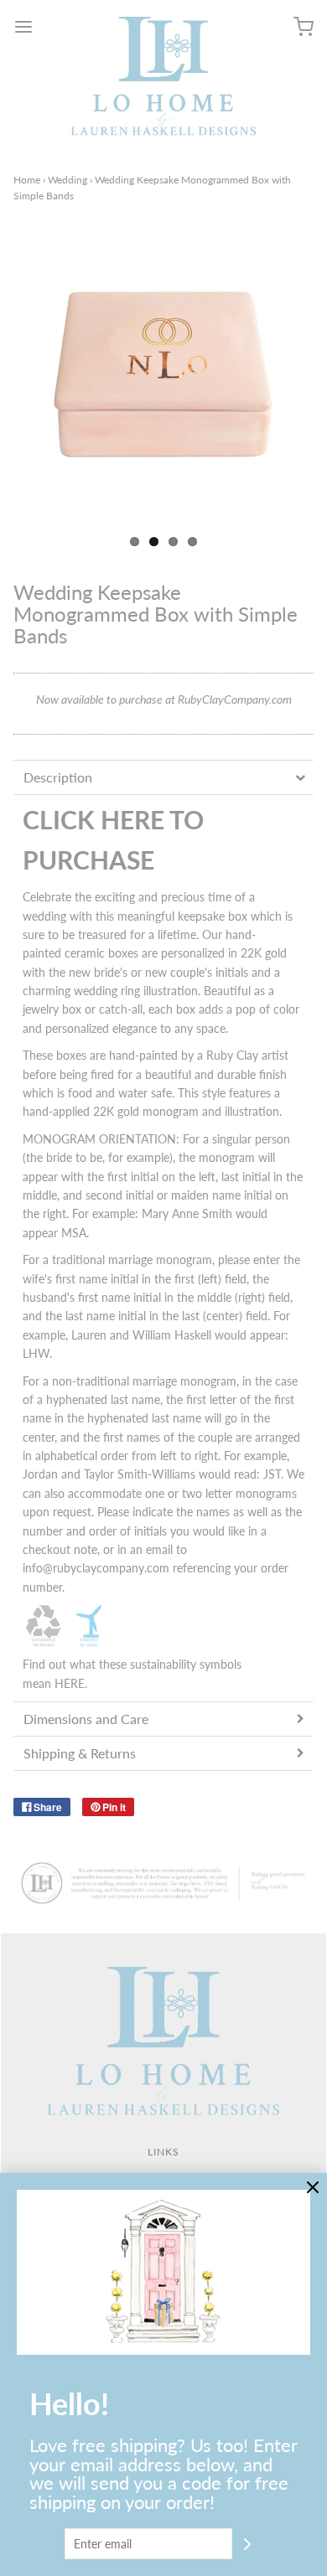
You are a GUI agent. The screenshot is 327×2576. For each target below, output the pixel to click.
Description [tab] (58, 777)
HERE (70, 1683)
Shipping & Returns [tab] (80, 1753)
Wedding (67, 180)
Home (27, 180)
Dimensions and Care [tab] (86, 1719)
